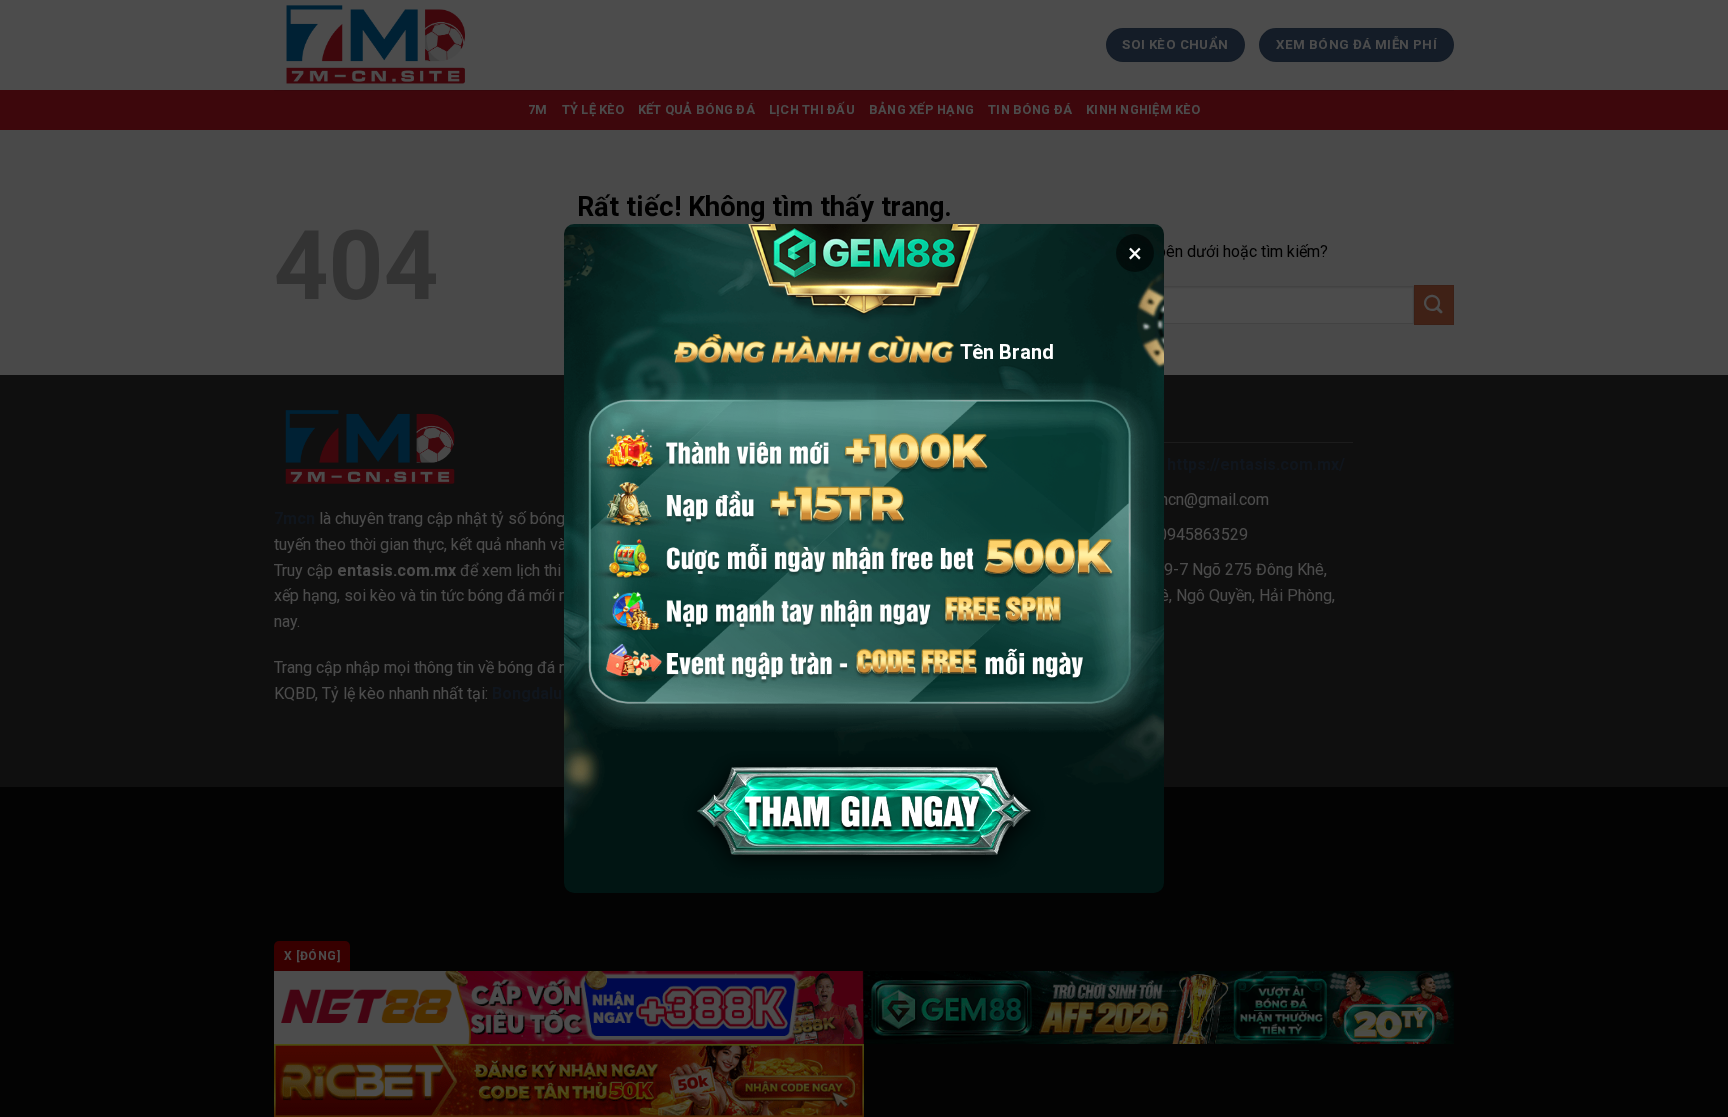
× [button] (1135, 253)
